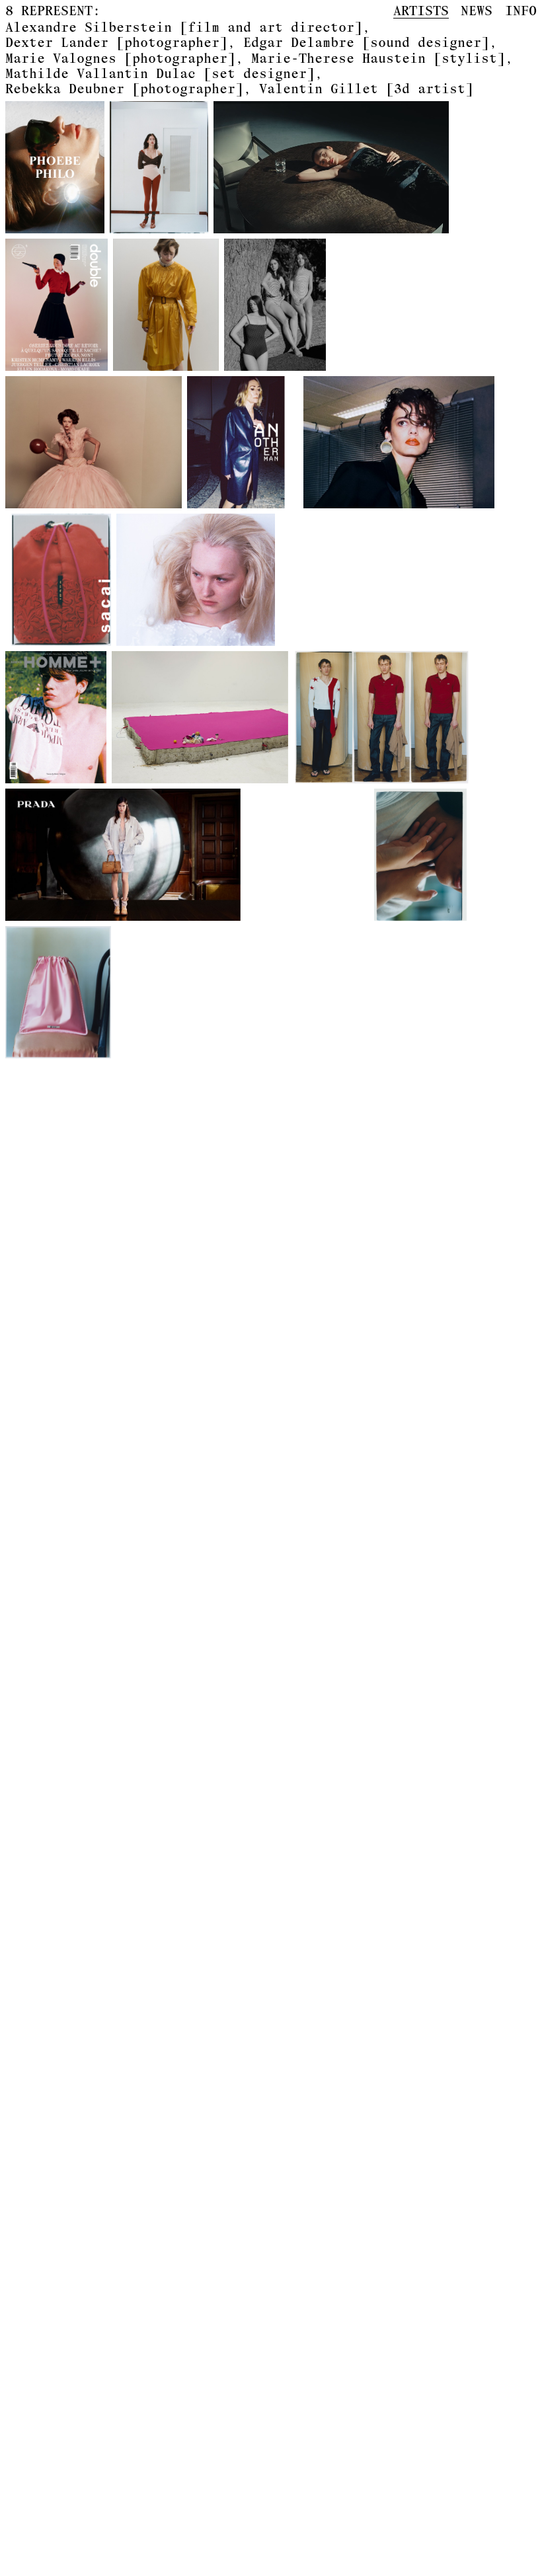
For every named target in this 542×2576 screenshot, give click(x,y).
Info (521, 10)
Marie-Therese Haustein (378, 58)
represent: (53, 11)
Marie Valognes (120, 58)
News (477, 10)
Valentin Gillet (366, 88)
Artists (421, 11)
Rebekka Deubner (124, 88)
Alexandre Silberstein (184, 27)
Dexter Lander (116, 42)
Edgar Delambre (366, 42)
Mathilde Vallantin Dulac (160, 73)
